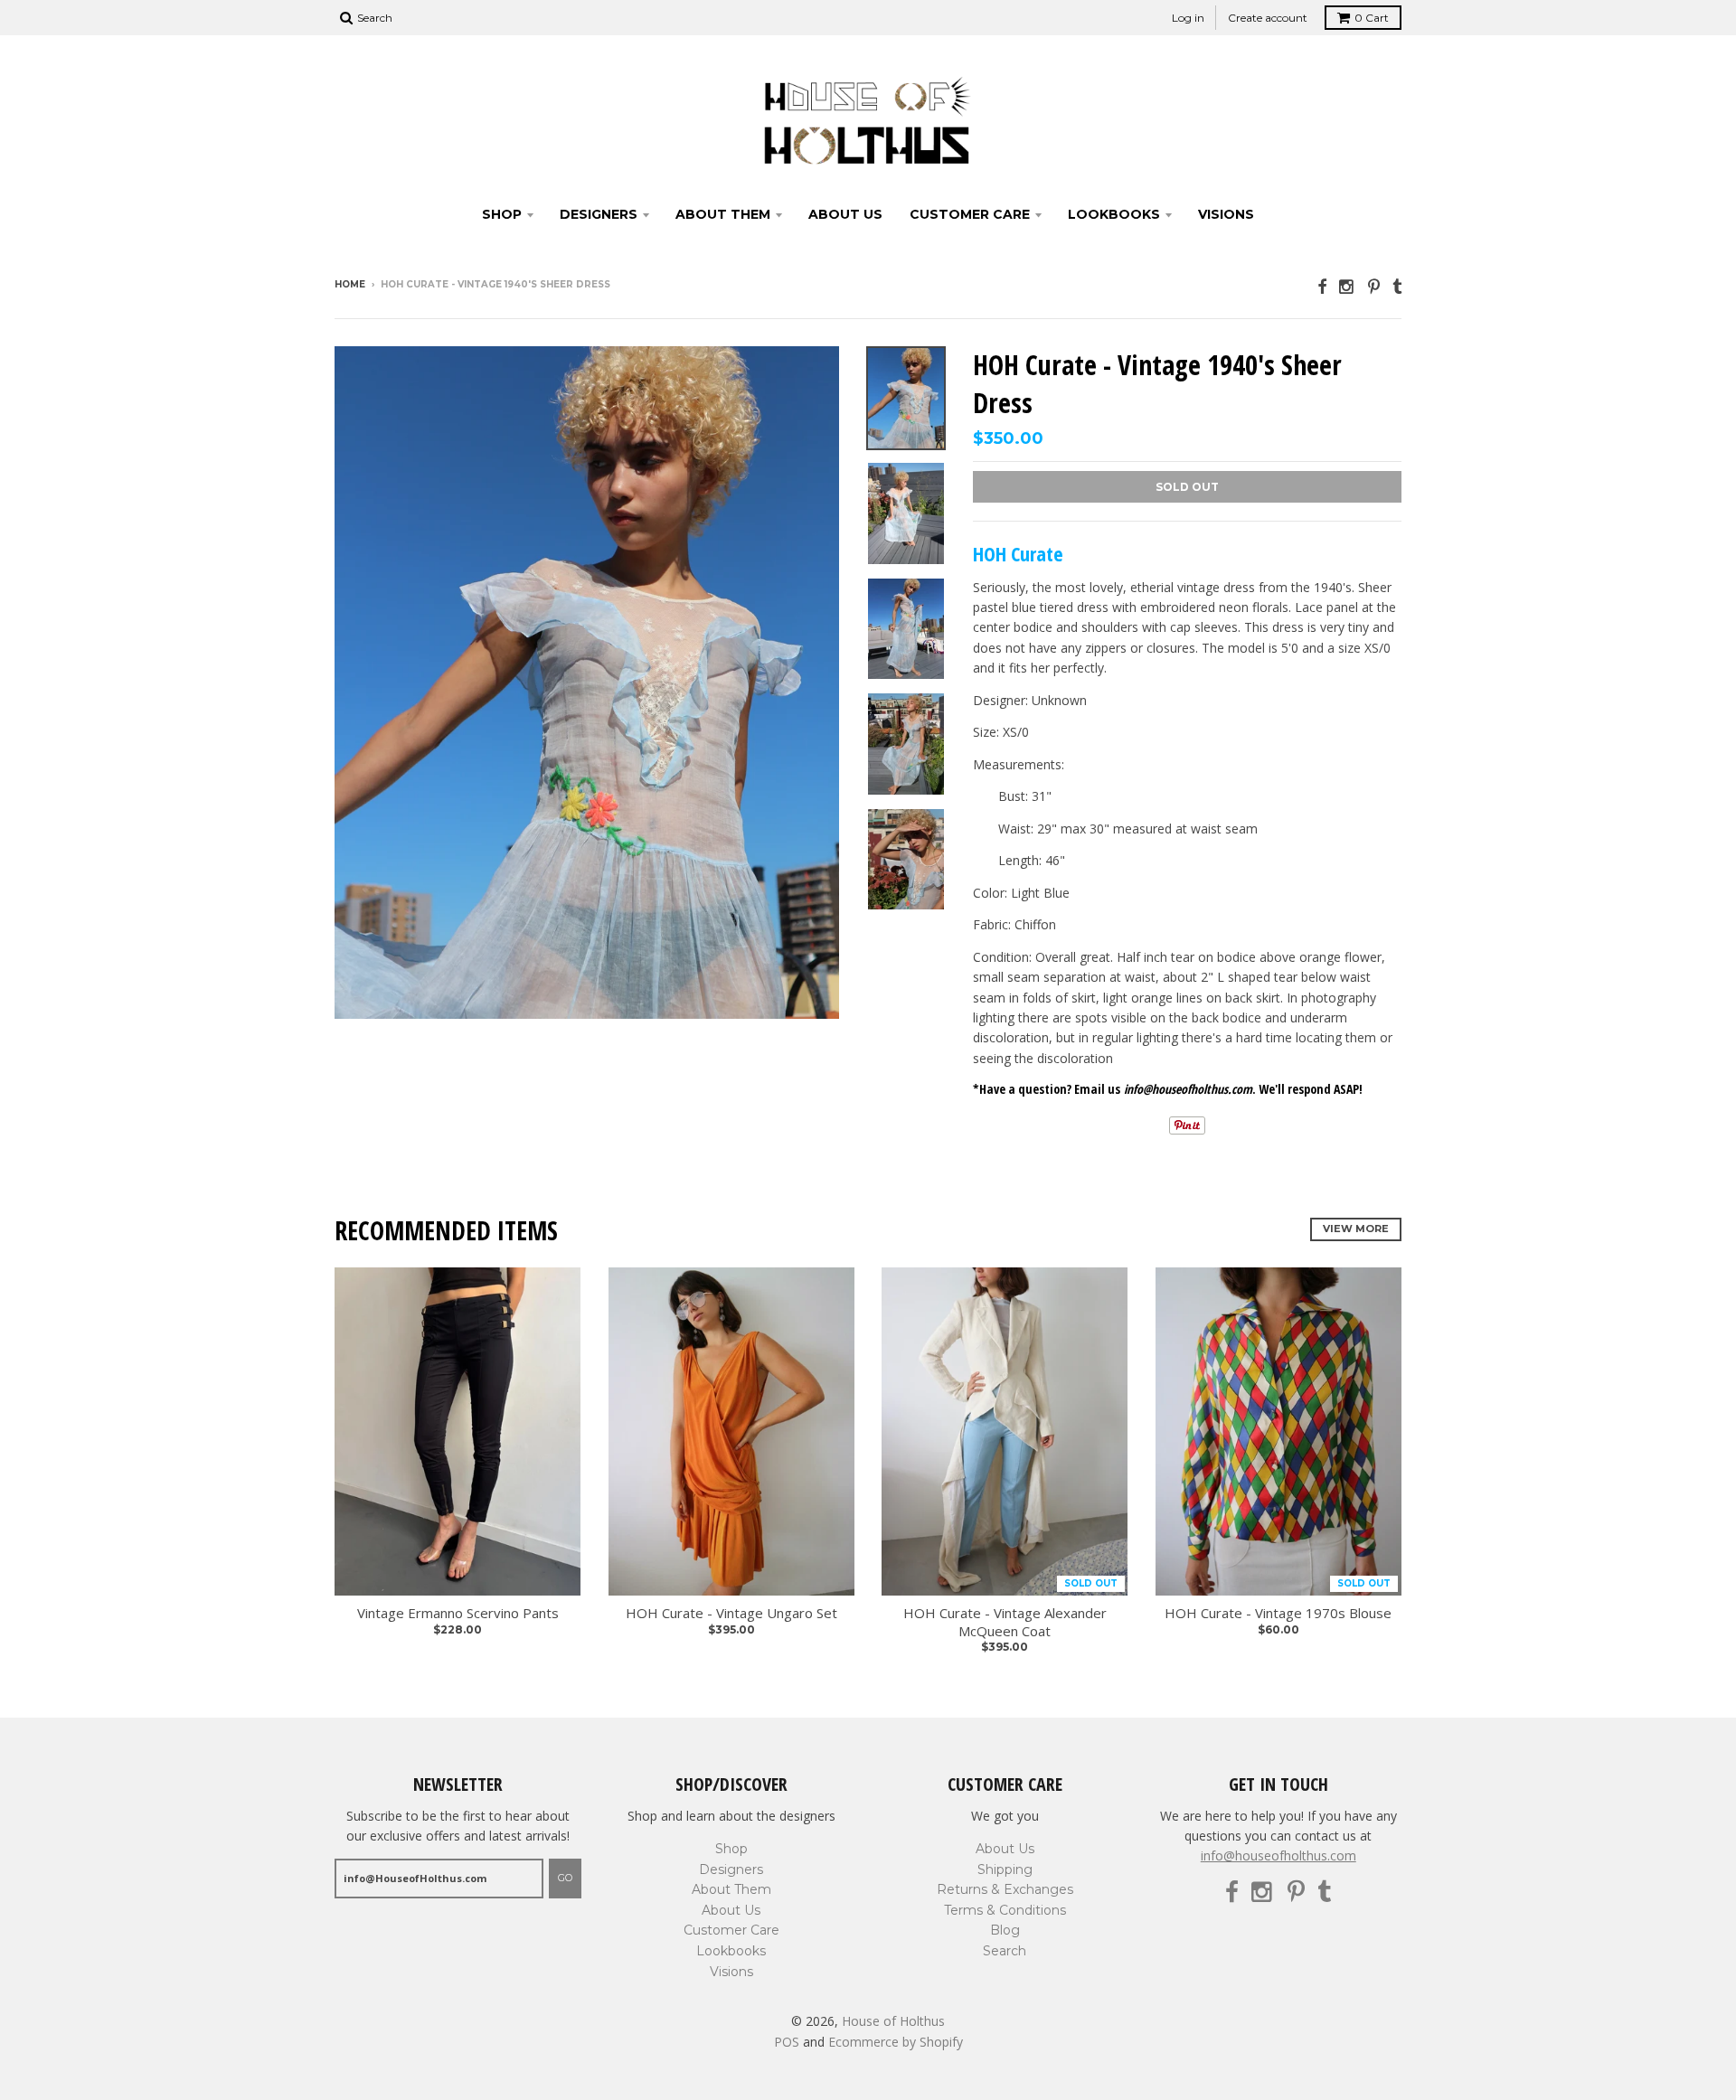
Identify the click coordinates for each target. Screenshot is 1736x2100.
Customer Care (970, 214)
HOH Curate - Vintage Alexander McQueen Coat (1005, 1622)
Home (350, 284)
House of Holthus (893, 2021)
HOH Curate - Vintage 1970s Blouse (1278, 1613)
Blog (1005, 1930)
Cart (1372, 18)
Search (1005, 1951)
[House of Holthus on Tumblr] (1397, 286)
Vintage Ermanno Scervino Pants (458, 1613)
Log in (1188, 18)
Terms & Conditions (1005, 1910)
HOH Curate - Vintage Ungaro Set (731, 1613)
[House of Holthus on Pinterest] (1374, 286)
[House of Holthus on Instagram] (1347, 286)
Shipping (1005, 1869)
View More (1356, 1229)
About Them (723, 214)
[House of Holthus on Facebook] (1322, 286)
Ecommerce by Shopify (896, 2042)
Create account (1268, 18)
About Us (845, 214)
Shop (502, 214)
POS (787, 2042)
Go (565, 1878)
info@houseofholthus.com (1278, 1855)
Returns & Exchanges (1005, 1889)
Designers (599, 214)
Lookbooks (1114, 214)
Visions (1226, 214)
